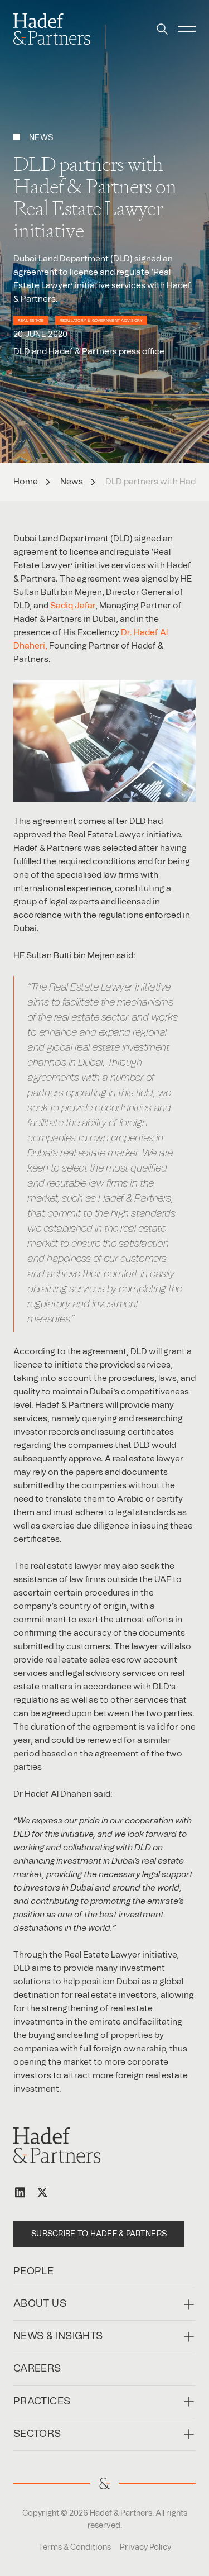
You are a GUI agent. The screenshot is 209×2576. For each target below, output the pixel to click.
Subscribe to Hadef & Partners (99, 2234)
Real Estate (31, 321)
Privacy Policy (145, 2548)
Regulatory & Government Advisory (101, 321)
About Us (40, 2304)
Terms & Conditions (75, 2548)
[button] (162, 29)
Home (26, 482)
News (72, 482)
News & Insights (58, 2336)
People (33, 2272)
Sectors (37, 2434)
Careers (37, 2369)
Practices (42, 2402)
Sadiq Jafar (73, 606)
